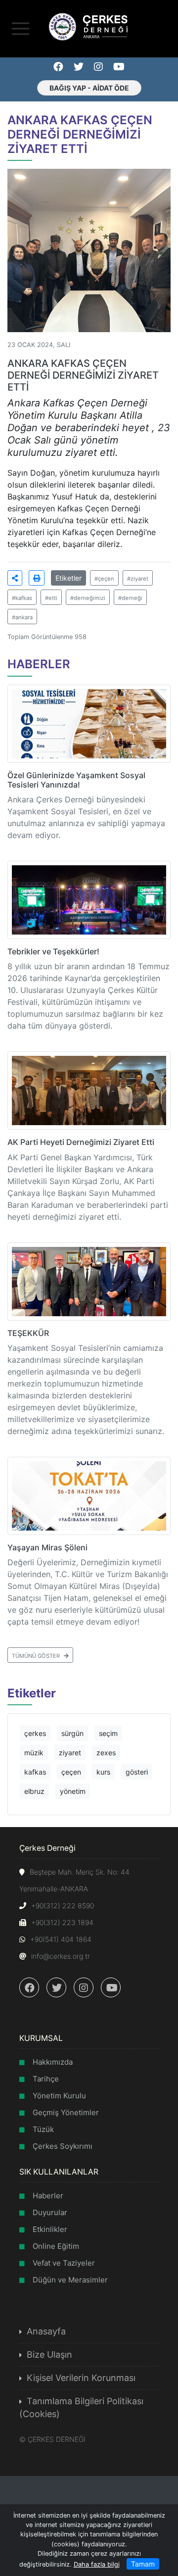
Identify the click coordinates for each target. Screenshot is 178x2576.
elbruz (34, 1791)
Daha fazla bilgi (97, 2564)
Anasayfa (46, 2331)
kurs (103, 1772)
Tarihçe (46, 2079)
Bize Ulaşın (49, 2354)
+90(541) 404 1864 (61, 1939)
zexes (106, 1753)
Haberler (48, 2196)
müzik (34, 1753)
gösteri (137, 1772)
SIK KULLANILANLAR (59, 2172)
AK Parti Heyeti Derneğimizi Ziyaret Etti (81, 1142)
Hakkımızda (53, 2062)
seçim (108, 1733)
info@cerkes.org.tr (61, 1956)
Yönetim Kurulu (59, 2096)
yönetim (73, 1791)
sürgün (72, 1733)
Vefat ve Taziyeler (64, 2263)
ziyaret (70, 1753)
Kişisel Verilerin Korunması (81, 2378)
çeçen (71, 1772)
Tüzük (43, 2129)
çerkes (35, 1733)
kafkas (35, 1772)
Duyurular (50, 2212)
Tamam (143, 2564)
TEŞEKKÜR (28, 1333)
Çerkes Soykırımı (63, 2146)
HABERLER (39, 664)
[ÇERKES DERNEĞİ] (89, 26)
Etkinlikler (50, 2229)
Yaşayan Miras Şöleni (47, 1547)
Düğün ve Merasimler (70, 2280)
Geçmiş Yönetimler (66, 2112)
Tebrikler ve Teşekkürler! (53, 951)
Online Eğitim (56, 2246)
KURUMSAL (41, 2038)
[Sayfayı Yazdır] (37, 578)
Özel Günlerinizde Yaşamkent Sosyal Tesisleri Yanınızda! (76, 780)
